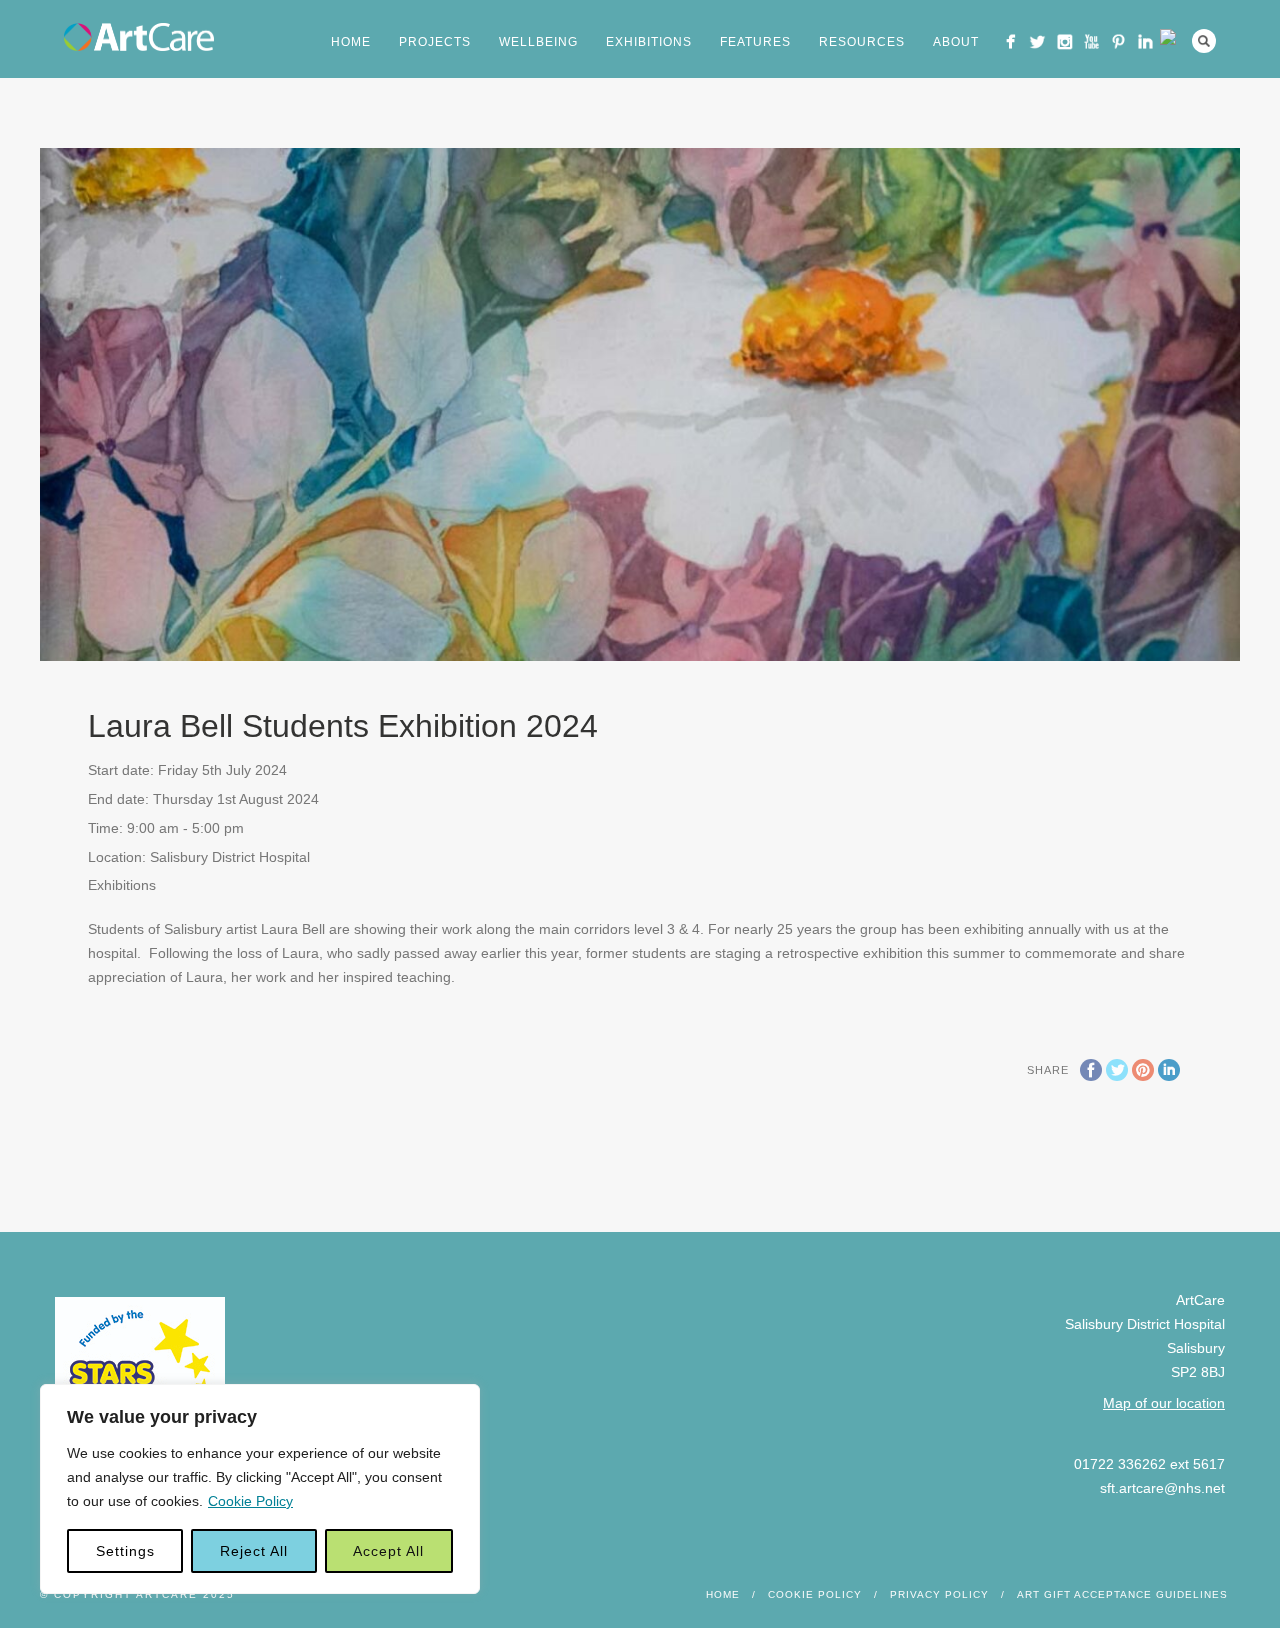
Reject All (254, 1551)
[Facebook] (1010, 41)
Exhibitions (649, 42)
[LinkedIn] (1145, 41)
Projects (435, 42)
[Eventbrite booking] (1172, 37)
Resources (862, 42)
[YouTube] (1091, 41)
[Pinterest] (1118, 41)
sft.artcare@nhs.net (1162, 1488)
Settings (125, 1551)
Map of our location (1164, 1403)
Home (351, 42)
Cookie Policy (250, 1501)
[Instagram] (1064, 41)
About (956, 42)
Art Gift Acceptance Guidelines (1122, 1594)
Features (755, 42)
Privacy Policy (939, 1594)
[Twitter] (1037, 41)
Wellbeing (538, 42)
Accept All (388, 1551)
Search (1204, 41)
